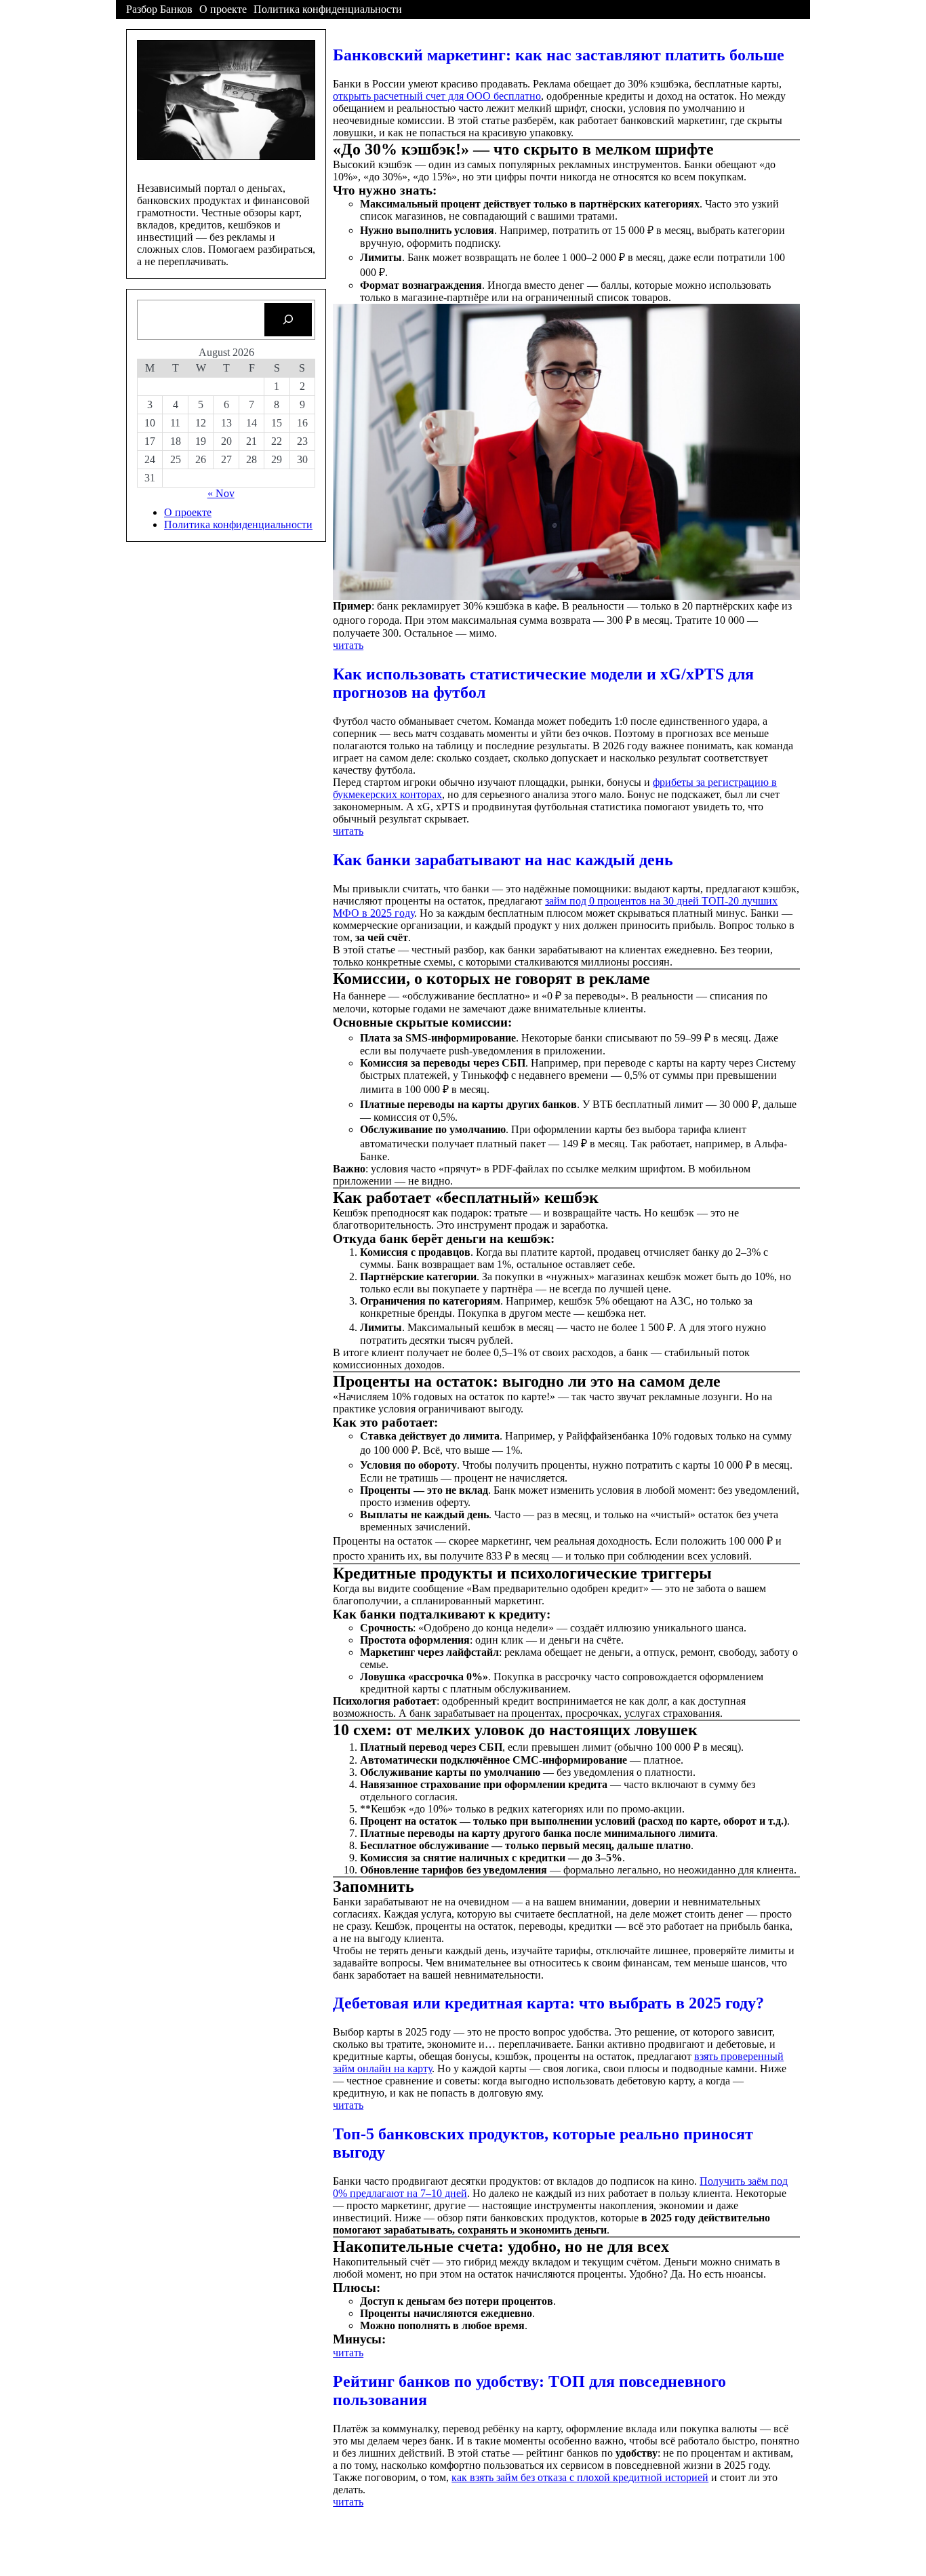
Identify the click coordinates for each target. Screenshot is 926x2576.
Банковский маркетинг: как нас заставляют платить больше (559, 55)
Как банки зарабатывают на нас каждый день (503, 860)
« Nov (221, 493)
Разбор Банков (159, 9)
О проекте (223, 9)
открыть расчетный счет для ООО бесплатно (437, 96)
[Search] (288, 320)
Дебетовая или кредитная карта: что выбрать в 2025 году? (548, 2003)
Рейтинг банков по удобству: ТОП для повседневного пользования (529, 2391)
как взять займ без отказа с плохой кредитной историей (580, 2477)
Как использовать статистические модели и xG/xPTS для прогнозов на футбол (543, 683)
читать (348, 645)
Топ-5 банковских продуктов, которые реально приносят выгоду (543, 2143)
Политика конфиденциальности (328, 9)
